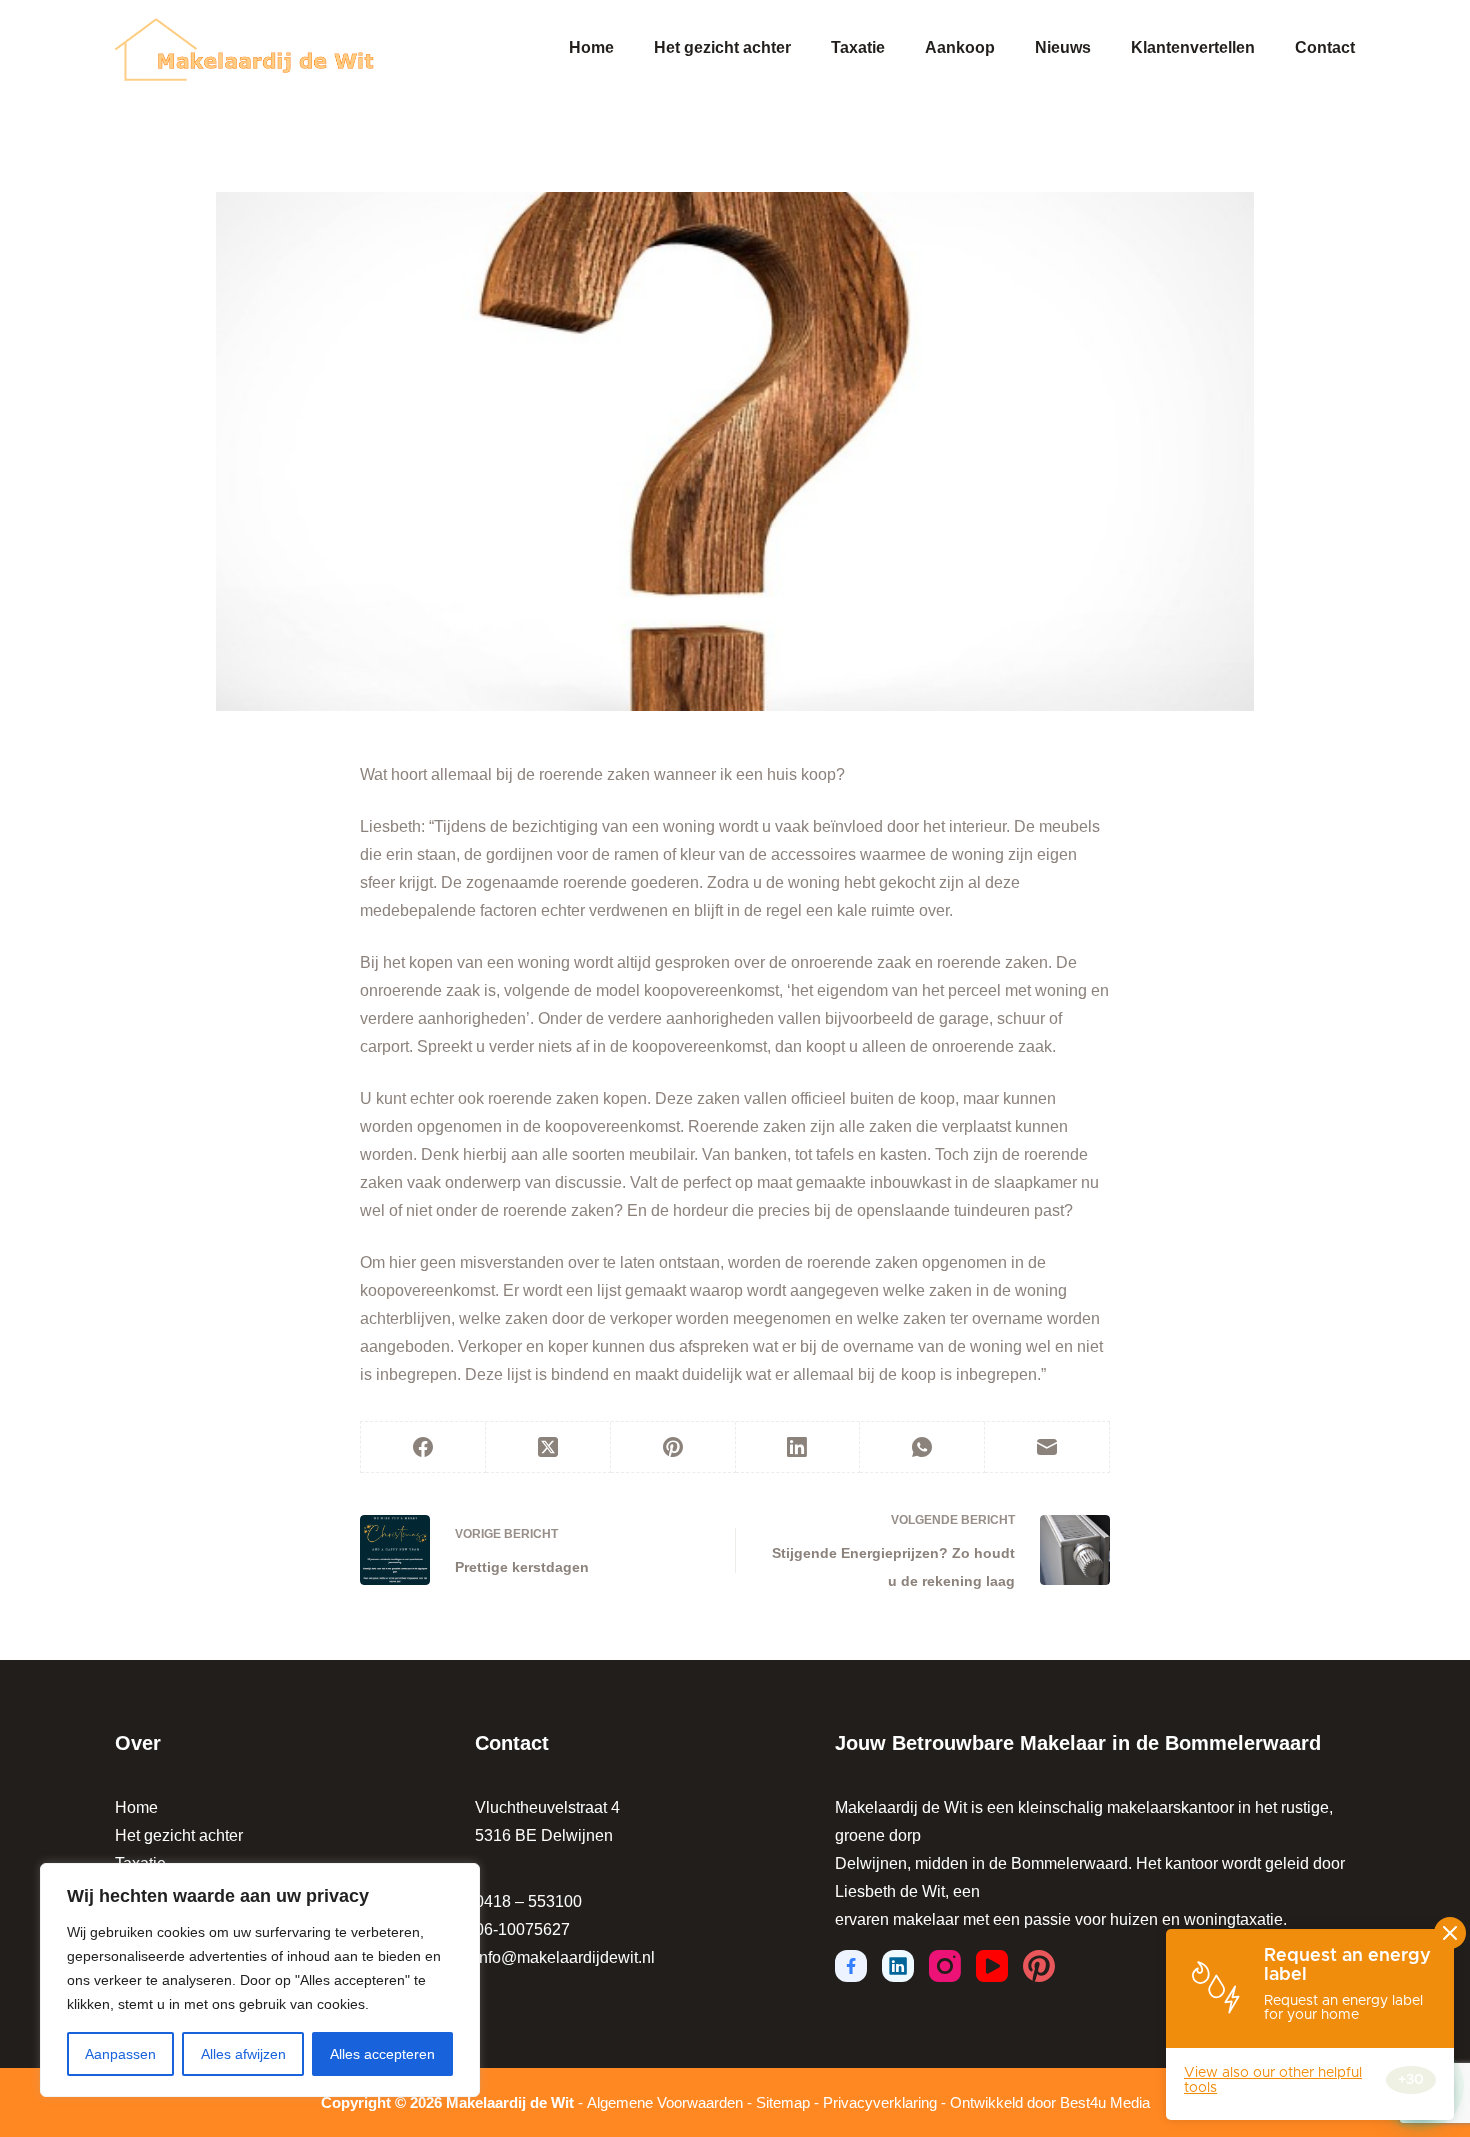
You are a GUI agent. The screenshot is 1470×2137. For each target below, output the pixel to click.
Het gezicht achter (722, 47)
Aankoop (960, 47)
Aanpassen (120, 2054)
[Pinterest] (673, 1447)
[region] (260, 1980)
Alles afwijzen (243, 2054)
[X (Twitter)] (548, 1447)
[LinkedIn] (798, 1447)
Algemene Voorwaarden (665, 2102)
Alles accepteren (382, 2054)
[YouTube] (992, 1966)
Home (591, 47)
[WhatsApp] (922, 1447)
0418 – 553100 (528, 1901)
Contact (1325, 47)
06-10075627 (522, 1929)
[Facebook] (423, 1447)
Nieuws (1063, 47)
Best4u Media (1105, 2102)
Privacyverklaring (880, 2102)
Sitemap (783, 2102)
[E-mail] (1047, 1447)
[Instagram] (945, 1966)
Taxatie (858, 47)
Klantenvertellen (1193, 47)
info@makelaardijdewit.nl (565, 1957)
